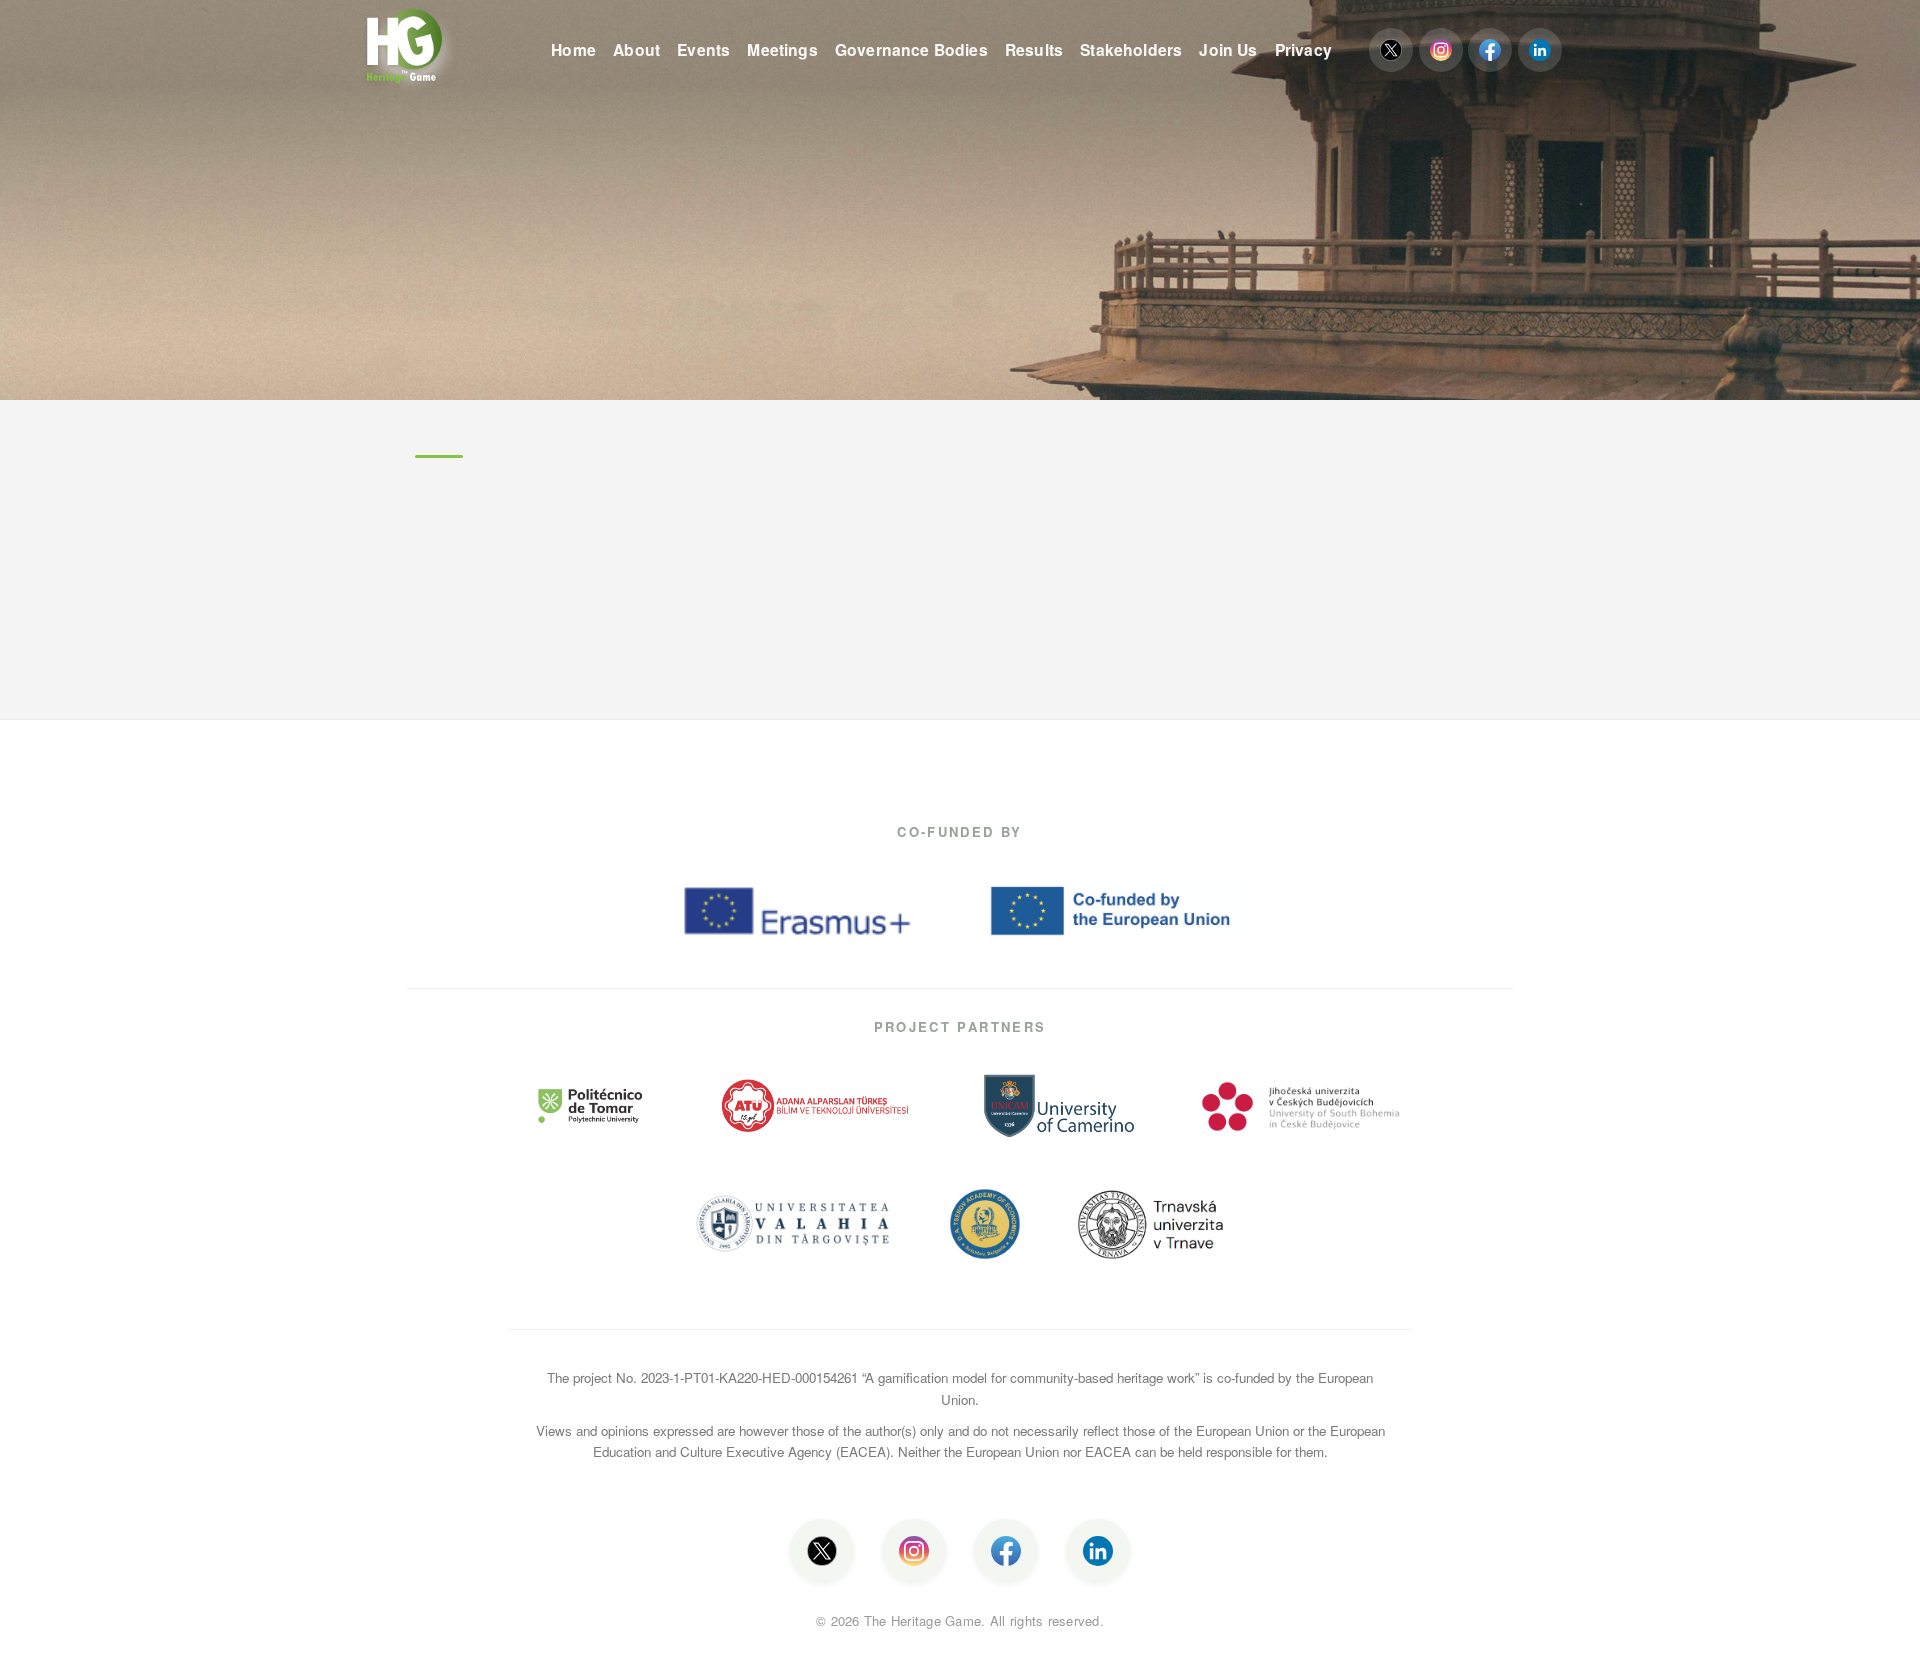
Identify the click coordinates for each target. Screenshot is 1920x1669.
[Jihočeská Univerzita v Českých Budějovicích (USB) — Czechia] (1301, 1106)
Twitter (1391, 50)
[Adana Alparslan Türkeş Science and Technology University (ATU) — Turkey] (817, 1106)
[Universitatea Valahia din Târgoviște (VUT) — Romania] (793, 1224)
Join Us (1228, 49)
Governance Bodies (911, 49)
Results (1034, 49)
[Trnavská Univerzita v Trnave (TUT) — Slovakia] (1152, 1224)
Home (573, 49)
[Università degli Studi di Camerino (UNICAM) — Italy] (1059, 1106)
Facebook (1490, 50)
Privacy (1303, 49)
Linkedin (1540, 50)
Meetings (782, 49)
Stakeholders (1131, 49)
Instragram (1441, 50)
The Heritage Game (445, 50)
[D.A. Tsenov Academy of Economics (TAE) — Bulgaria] (985, 1224)
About (636, 49)
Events (703, 49)
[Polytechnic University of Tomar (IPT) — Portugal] (590, 1106)
